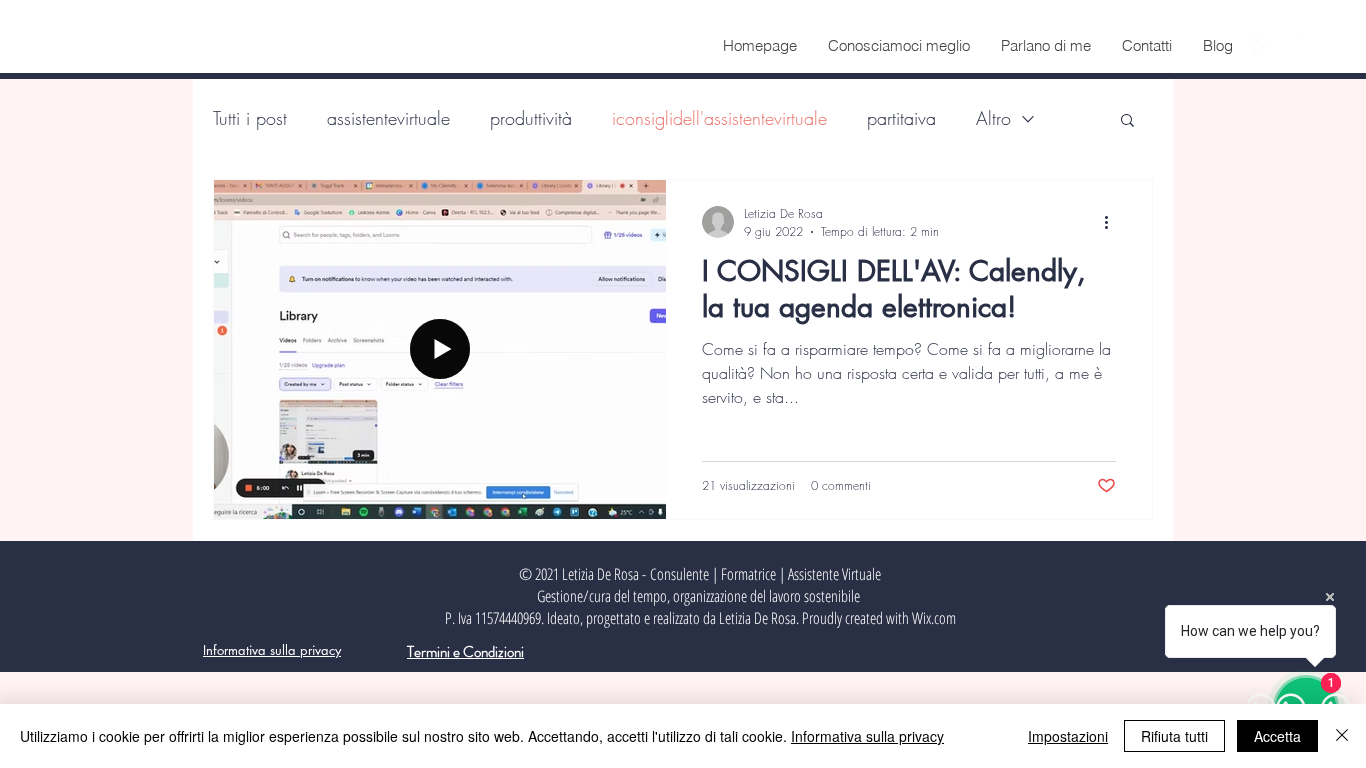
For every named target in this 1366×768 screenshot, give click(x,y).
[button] (1127, 121)
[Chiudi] (1342, 736)
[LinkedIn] (1317, 47)
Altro (993, 118)
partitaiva (901, 118)
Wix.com (934, 618)
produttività (531, 118)
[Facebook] (1263, 47)
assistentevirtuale (388, 118)
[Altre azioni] (1113, 222)
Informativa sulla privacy (867, 736)
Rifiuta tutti (1174, 736)
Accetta (1277, 736)
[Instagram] (1290, 47)
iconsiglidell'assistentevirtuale (719, 118)
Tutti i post (250, 118)
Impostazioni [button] (1068, 736)
